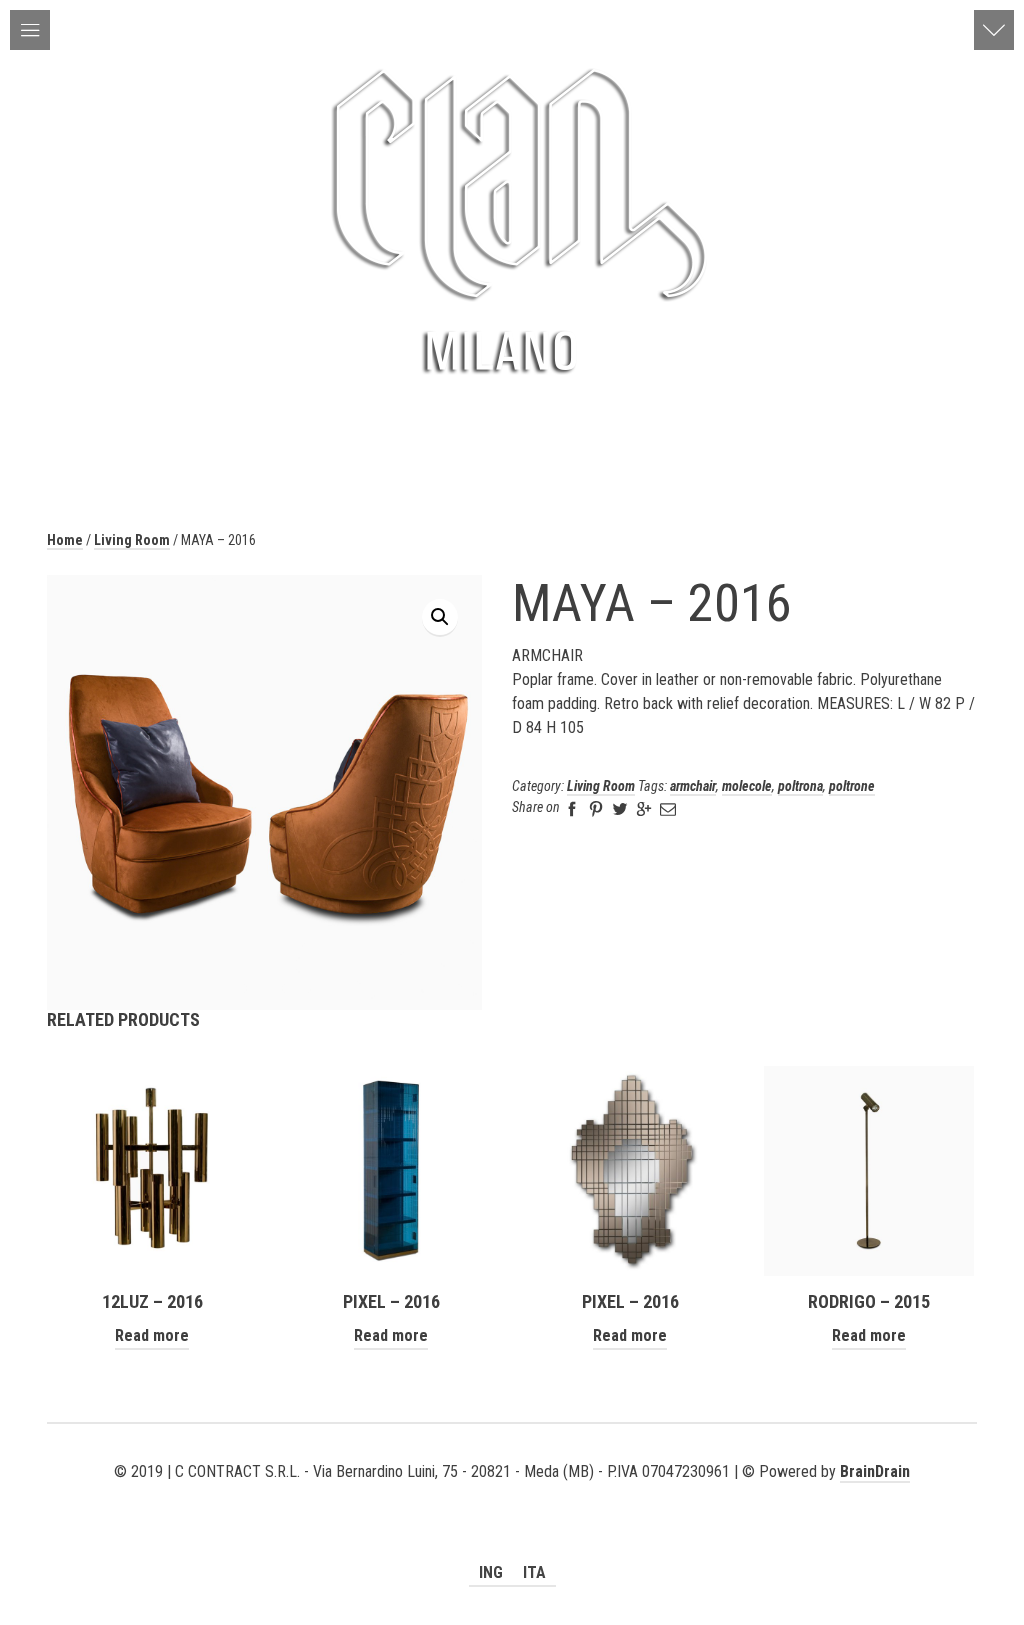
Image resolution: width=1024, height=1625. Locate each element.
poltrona (800, 786)
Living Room (132, 540)
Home (65, 540)
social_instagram (541, 1496)
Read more (152, 1335)
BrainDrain (875, 1471)
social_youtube (483, 1496)
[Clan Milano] (512, 219)
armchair (693, 786)
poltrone (852, 786)
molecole (747, 786)
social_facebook (512, 1496)
